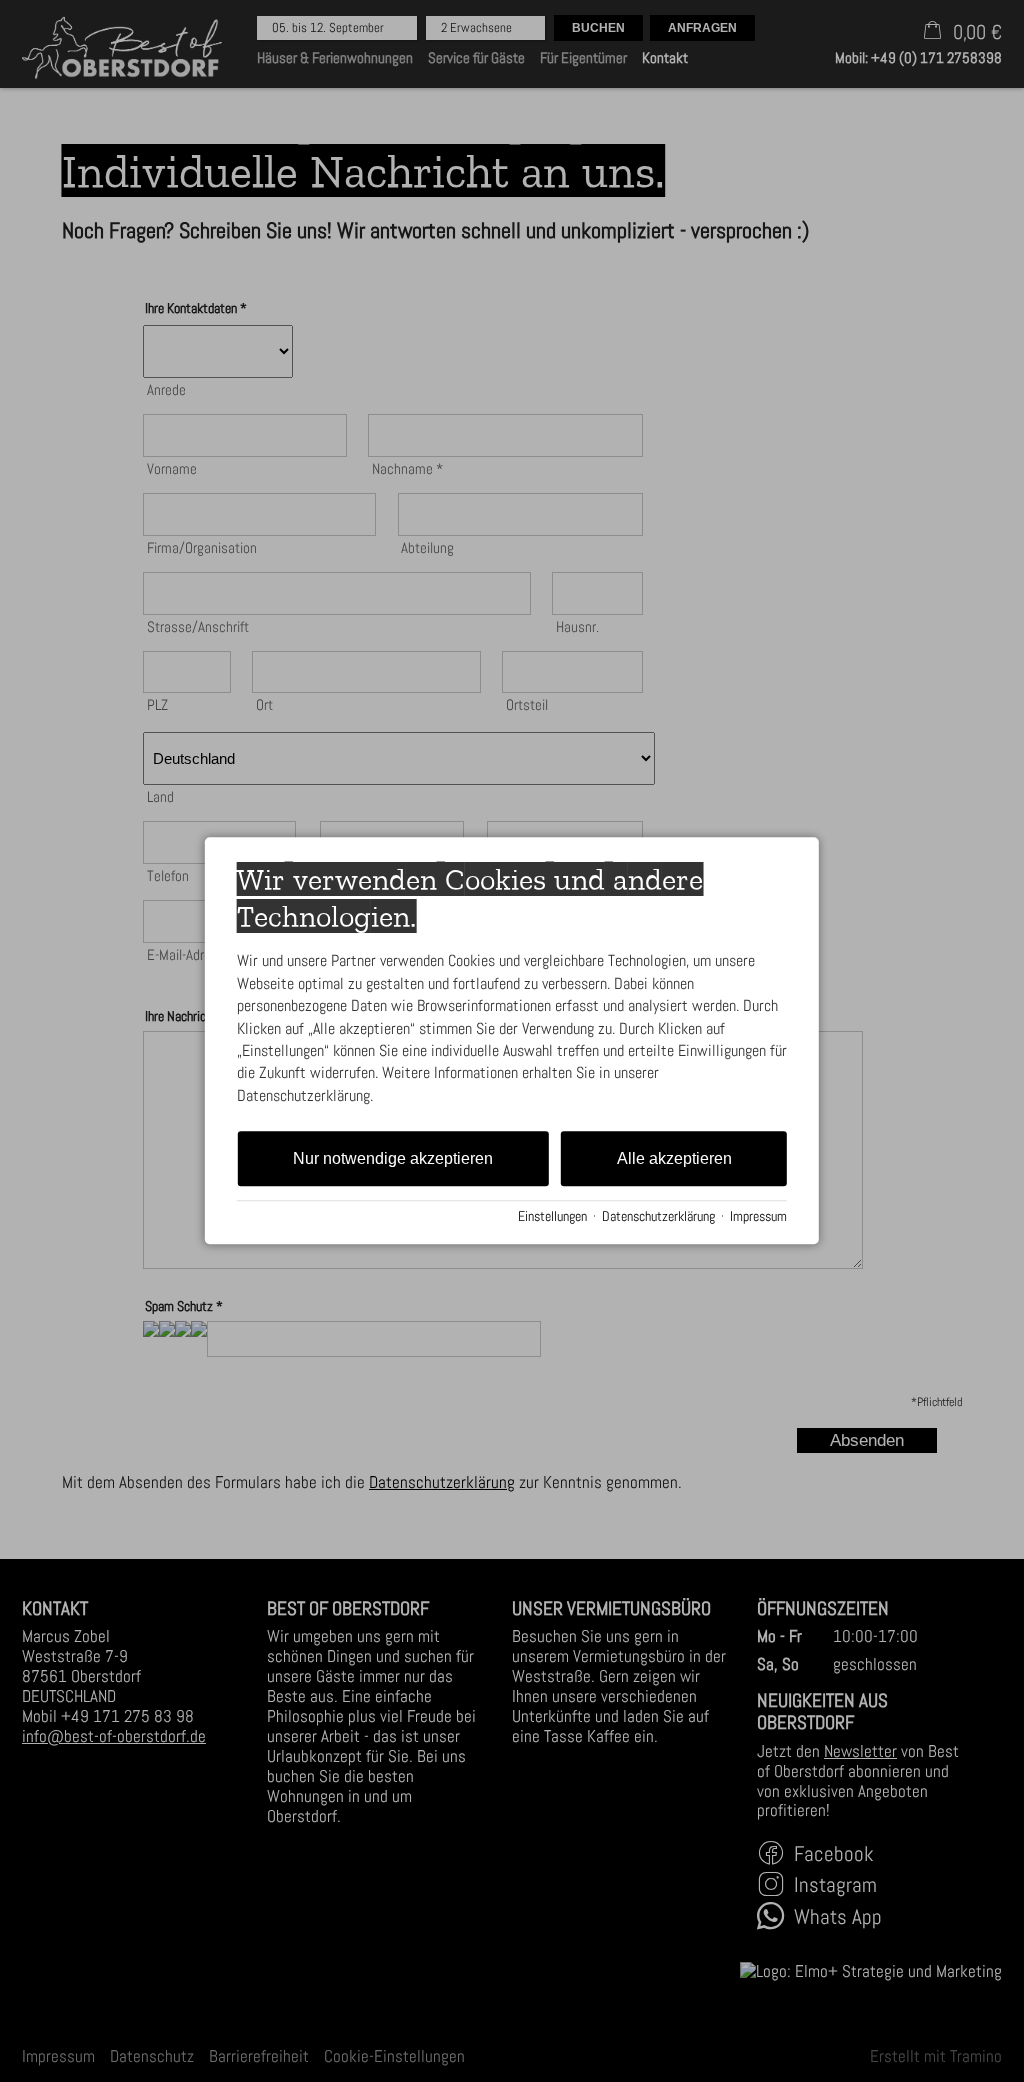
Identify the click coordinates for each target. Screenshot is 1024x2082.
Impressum (758, 1216)
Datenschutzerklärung (658, 1216)
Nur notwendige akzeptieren (393, 1158)
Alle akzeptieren (674, 1158)
